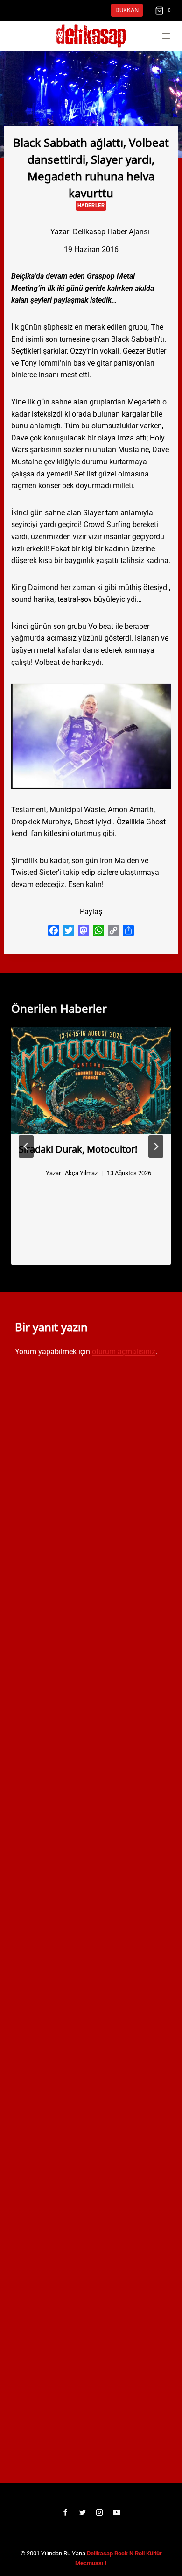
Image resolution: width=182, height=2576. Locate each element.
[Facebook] (65, 2512)
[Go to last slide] (26, 1147)
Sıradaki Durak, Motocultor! (78, 1148)
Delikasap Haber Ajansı (111, 232)
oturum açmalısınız (124, 1352)
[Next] (156, 1147)
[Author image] (35, 232)
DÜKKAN (127, 10)
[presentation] (91, 1081)
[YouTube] (117, 2512)
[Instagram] (99, 2512)
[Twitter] (83, 2512)
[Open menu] (166, 36)
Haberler (91, 206)
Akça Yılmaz (81, 1173)
